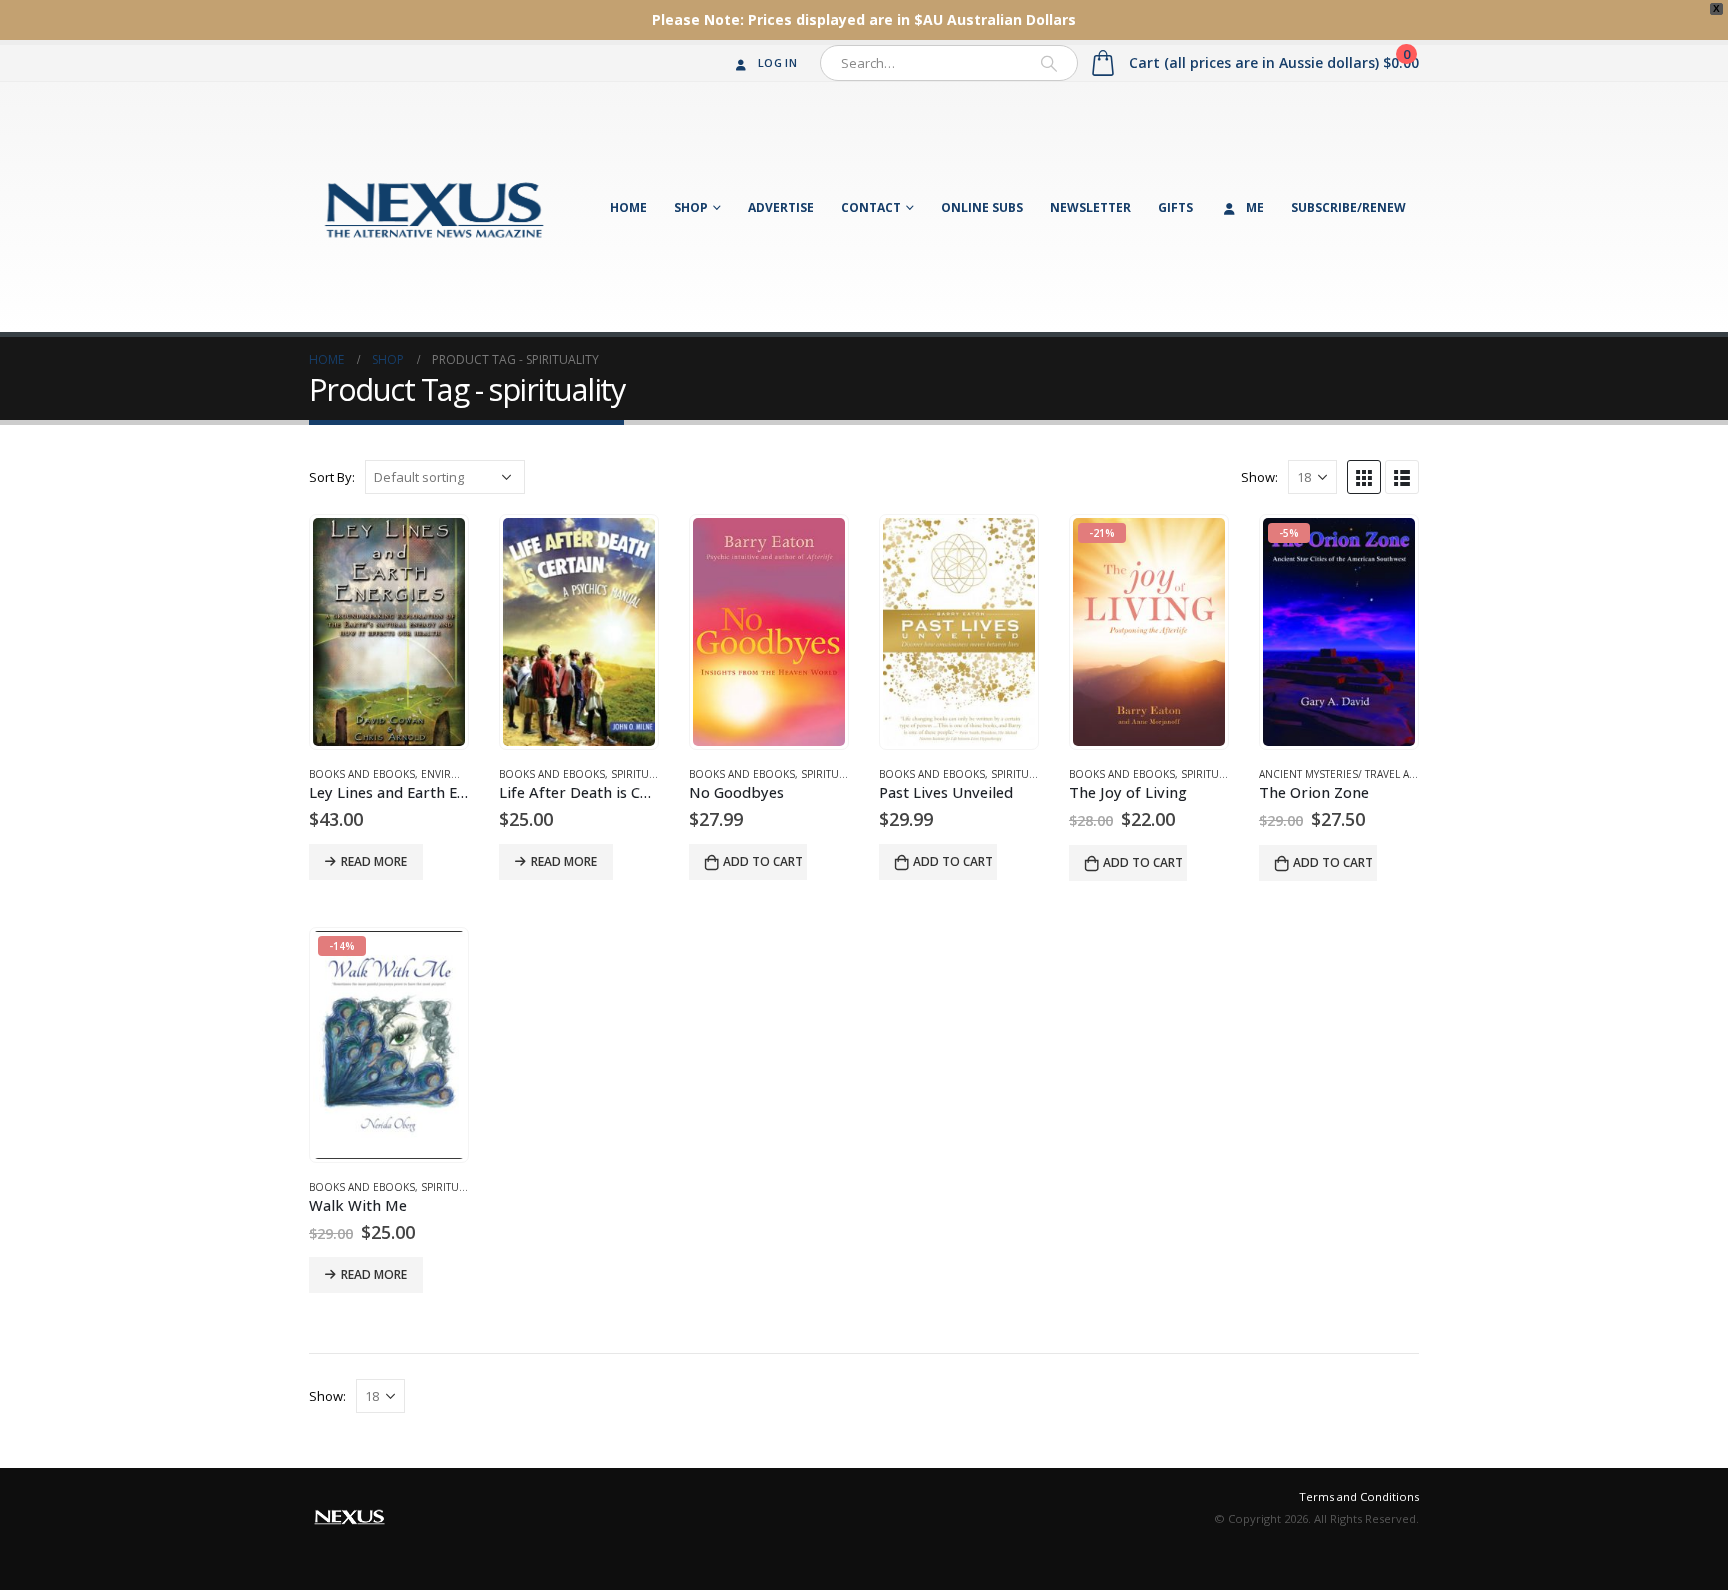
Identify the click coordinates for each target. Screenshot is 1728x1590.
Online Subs (982, 207)
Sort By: (332, 477)
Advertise (781, 207)
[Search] (1049, 63)
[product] (389, 632)
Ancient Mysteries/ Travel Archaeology (1369, 774)
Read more (374, 861)
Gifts (1175, 207)
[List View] (1402, 477)
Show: (1259, 477)
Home (628, 207)
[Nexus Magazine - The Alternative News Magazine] (434, 207)
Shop (691, 207)
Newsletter (1090, 207)
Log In (777, 62)
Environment (458, 774)
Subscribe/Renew (1348, 207)
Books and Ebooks (362, 774)
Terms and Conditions (1359, 1496)
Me (1255, 207)
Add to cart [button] (763, 861)
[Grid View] (1364, 477)
